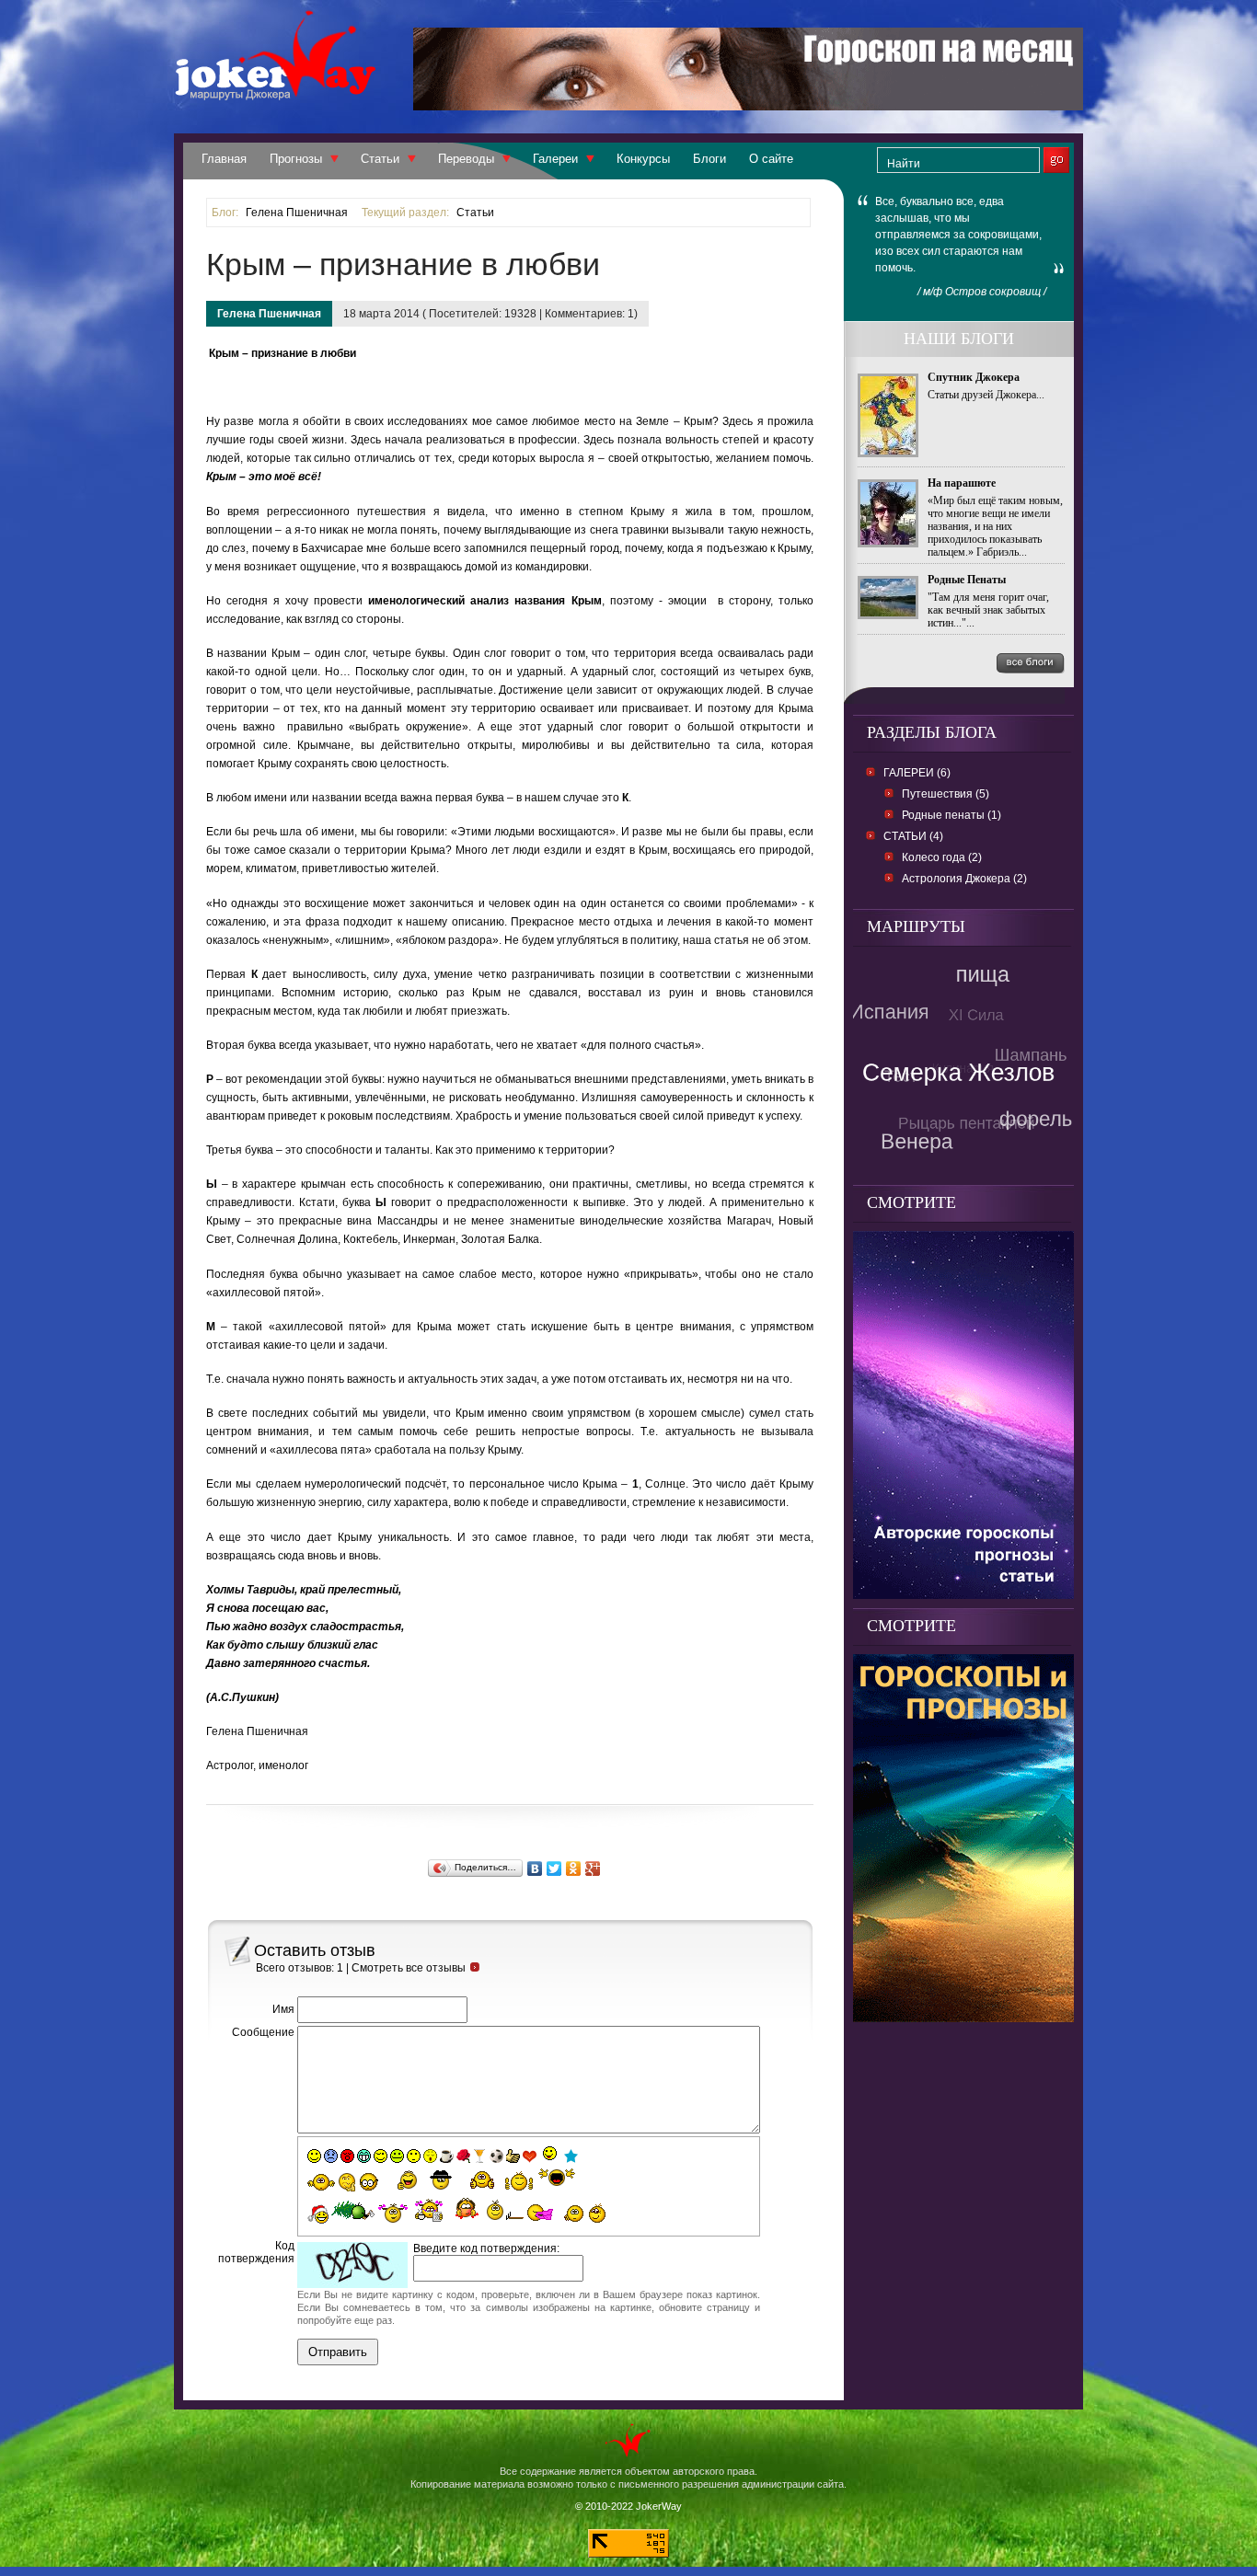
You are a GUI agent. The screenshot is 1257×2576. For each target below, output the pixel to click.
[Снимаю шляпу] (442, 2179)
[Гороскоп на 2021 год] (963, 2017)
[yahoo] (557, 2179)
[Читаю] (429, 2210)
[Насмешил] (401, 2180)
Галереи (555, 159)
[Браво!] (482, 2180)
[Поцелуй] (430, 2156)
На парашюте (962, 483)
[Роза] (463, 2156)
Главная (224, 159)
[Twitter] (554, 1869)
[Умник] (369, 2182)
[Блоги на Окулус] (963, 1594)
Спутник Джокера (974, 377)
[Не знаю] (321, 2182)
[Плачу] (541, 2214)
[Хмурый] (331, 2156)
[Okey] (513, 2156)
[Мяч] (496, 2156)
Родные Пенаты (967, 580)
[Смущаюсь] (466, 2209)
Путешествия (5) (946, 794)
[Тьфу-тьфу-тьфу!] (571, 2214)
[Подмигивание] (381, 2156)
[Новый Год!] (318, 2214)
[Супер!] (519, 2180)
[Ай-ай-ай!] (600, 2213)
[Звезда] (571, 2156)
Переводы (466, 159)
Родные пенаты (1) (951, 815)
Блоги (709, 159)
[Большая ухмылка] (364, 2156)
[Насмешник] (397, 2156)
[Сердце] (530, 2156)
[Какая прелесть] (394, 2213)
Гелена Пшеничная (297, 213)
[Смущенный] (347, 2156)
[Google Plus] (593, 1869)
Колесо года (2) (942, 857)
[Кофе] (447, 2156)
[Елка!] (353, 2210)
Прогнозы (296, 159)
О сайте (771, 159)
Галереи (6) (917, 773)
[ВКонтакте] (535, 1869)
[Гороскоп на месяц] (748, 105)
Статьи (380, 159)
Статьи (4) (913, 836)
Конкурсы (643, 159)
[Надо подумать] (347, 2182)
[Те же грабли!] (505, 2210)
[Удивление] (414, 2156)
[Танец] (550, 2155)
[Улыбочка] (314, 2156)
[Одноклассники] (574, 1869)
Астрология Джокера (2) (964, 879)
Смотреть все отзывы (409, 1968)
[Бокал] (480, 2156)
